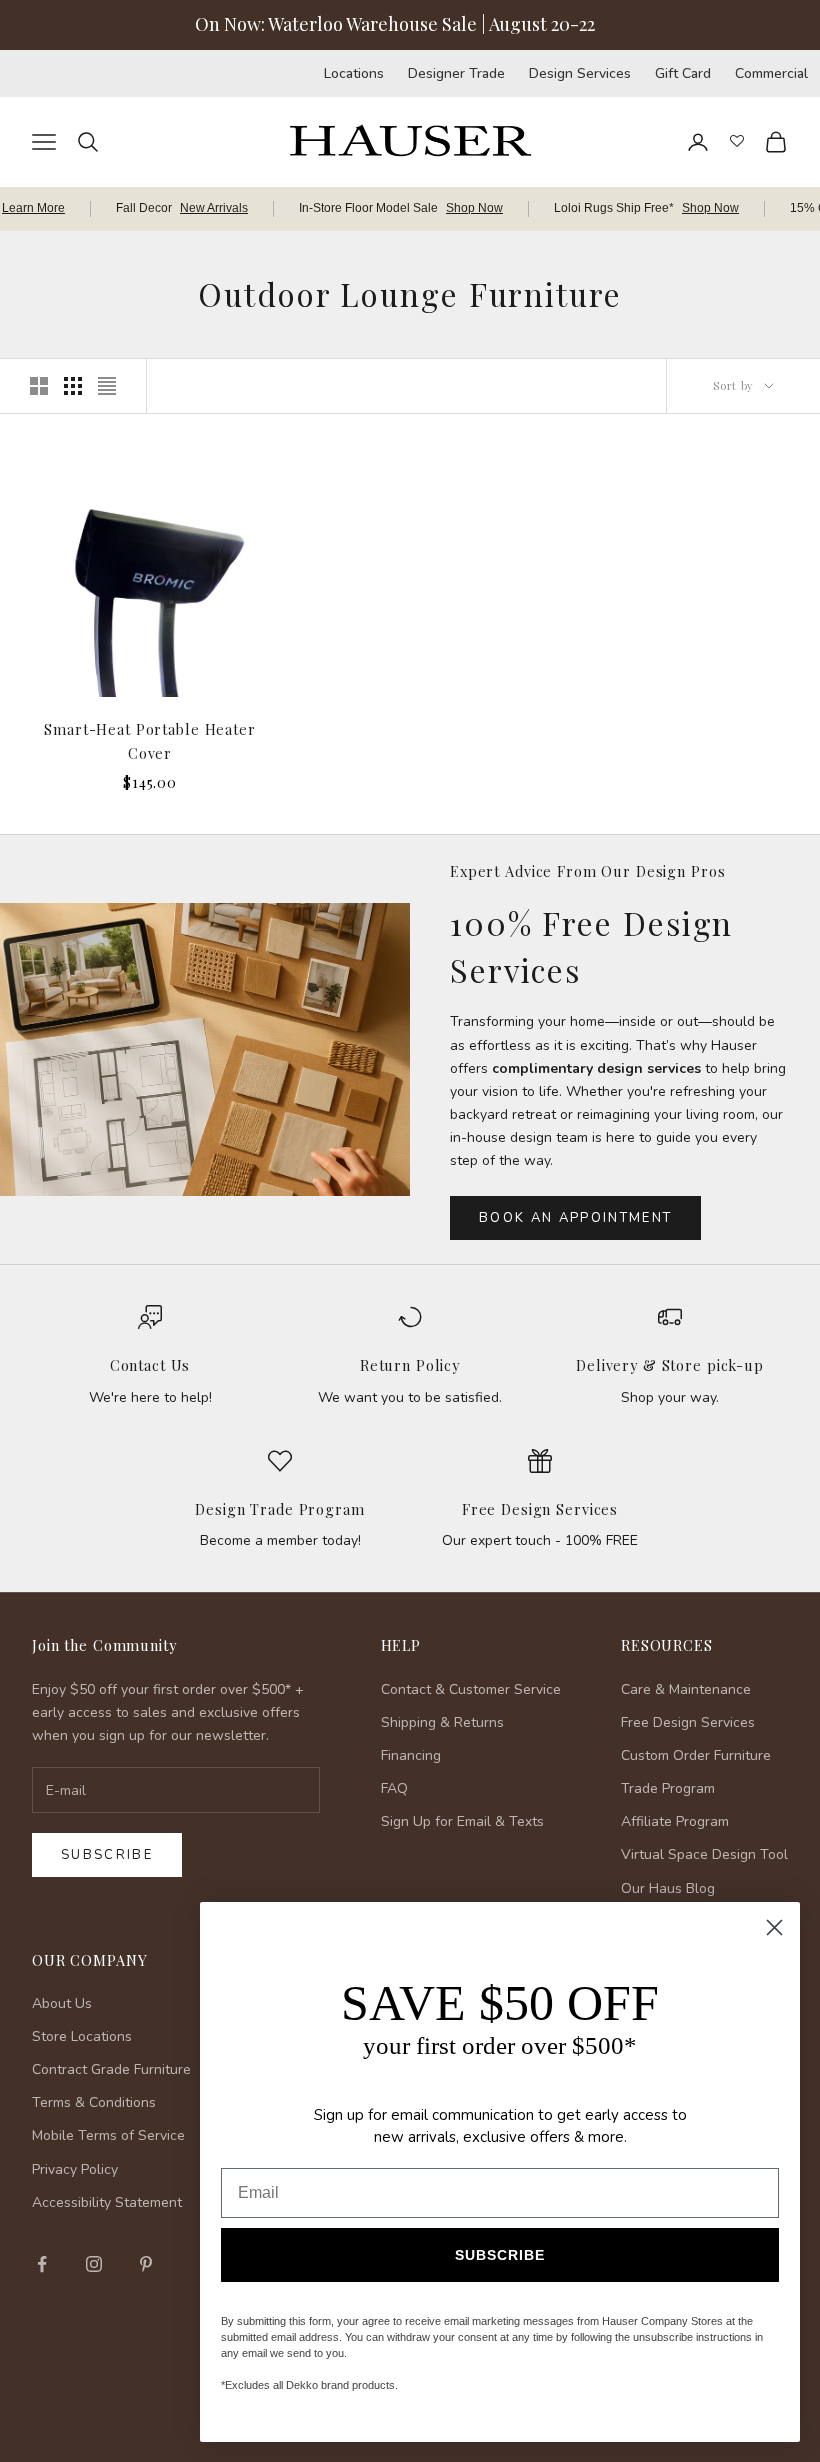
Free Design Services (540, 1509)
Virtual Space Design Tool (704, 1854)
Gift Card (683, 73)
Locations (354, 73)
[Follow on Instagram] (94, 2264)
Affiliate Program (675, 1821)
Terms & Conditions (94, 2102)
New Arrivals (214, 208)
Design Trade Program (279, 1509)
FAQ (394, 1788)
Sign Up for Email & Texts (462, 1821)
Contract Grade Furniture (111, 2069)
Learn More (33, 208)
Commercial (771, 73)
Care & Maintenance (686, 1689)
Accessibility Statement (107, 2202)
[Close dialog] (774, 1927)
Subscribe (107, 1855)
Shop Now (474, 208)
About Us (62, 2003)
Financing (411, 1755)
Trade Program (668, 1788)
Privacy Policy (75, 2169)
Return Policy (410, 1365)
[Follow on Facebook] (42, 2264)
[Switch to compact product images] (107, 386)
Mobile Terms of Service (108, 2135)
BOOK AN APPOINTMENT (575, 1218)
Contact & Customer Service (471, 1689)
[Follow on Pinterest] (146, 2264)
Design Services (580, 73)
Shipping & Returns (442, 1722)
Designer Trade (456, 73)
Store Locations (82, 2036)
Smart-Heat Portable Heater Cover (149, 741)
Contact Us (150, 1365)
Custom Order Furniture (696, 1755)
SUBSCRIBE (500, 2255)
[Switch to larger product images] (39, 386)
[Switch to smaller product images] (73, 386)
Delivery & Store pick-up (670, 1365)
